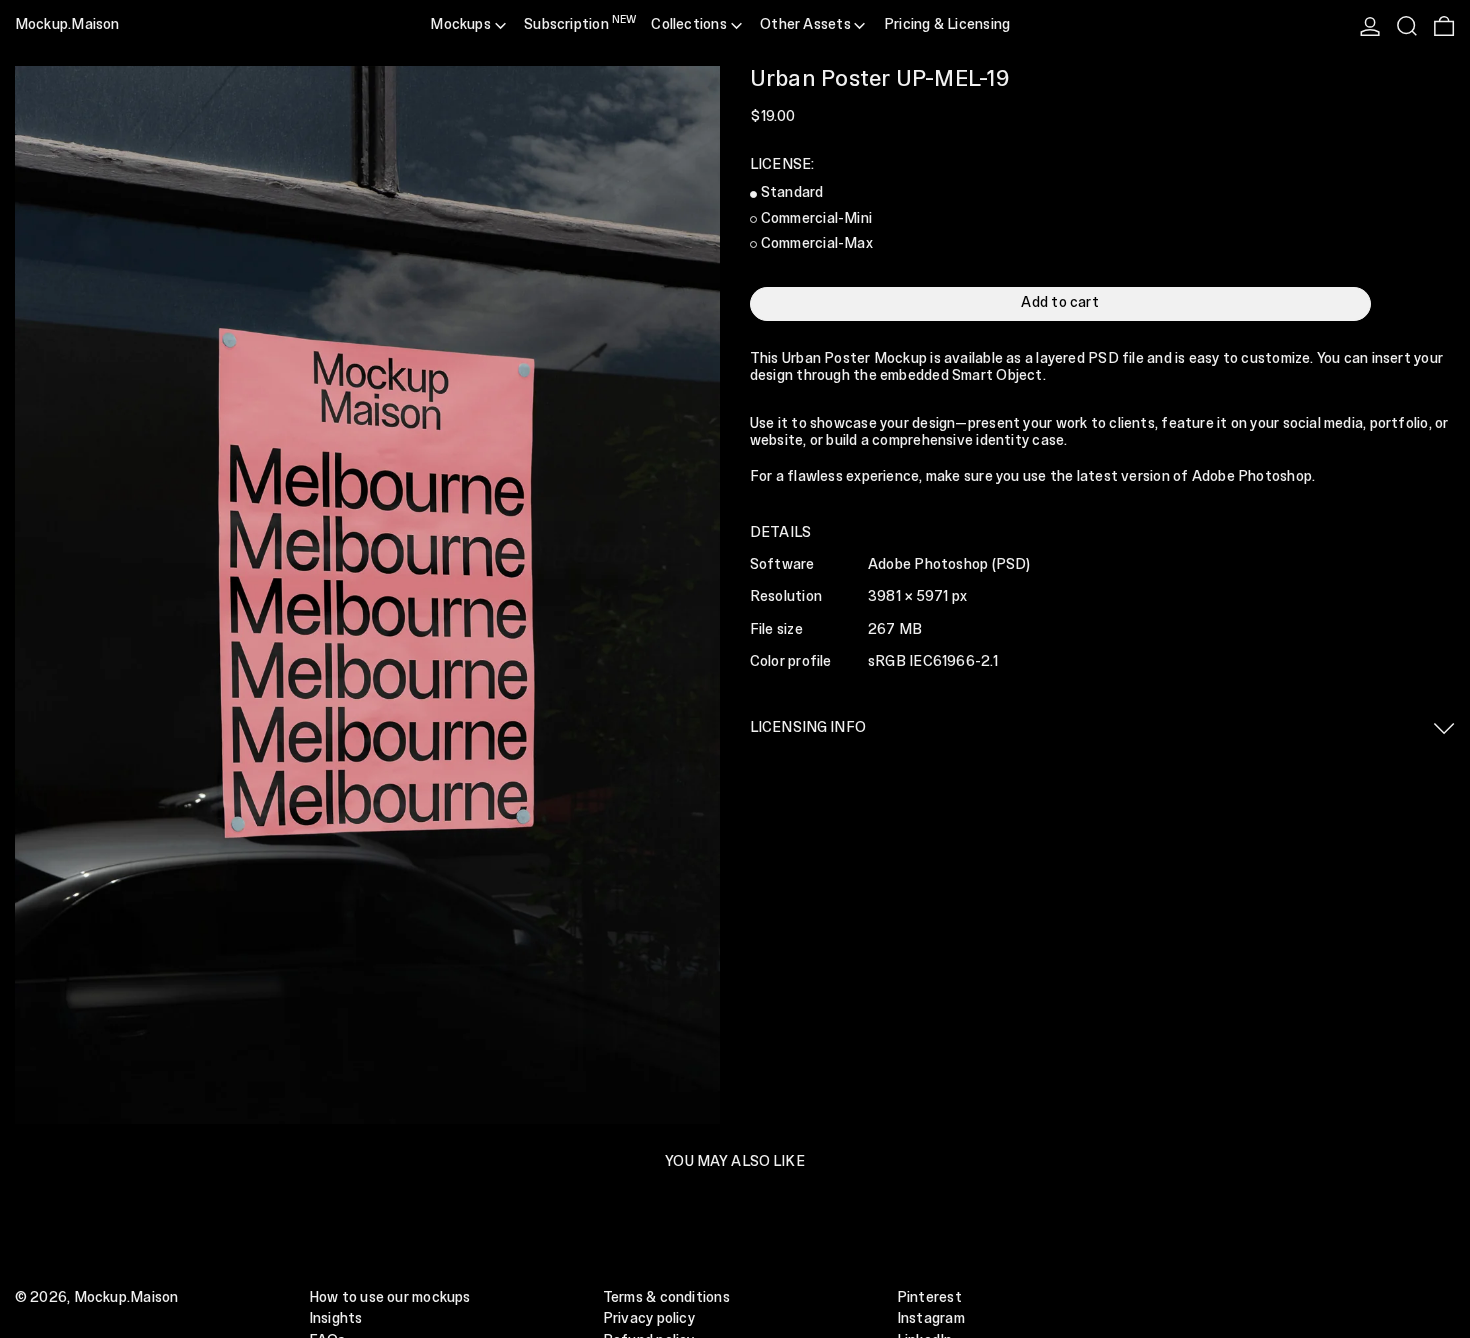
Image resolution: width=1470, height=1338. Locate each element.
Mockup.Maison (67, 25)
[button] (1407, 26)
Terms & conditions (666, 1298)
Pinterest (929, 1298)
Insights (336, 1319)
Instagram (931, 1319)
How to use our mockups (390, 1298)
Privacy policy (649, 1319)
